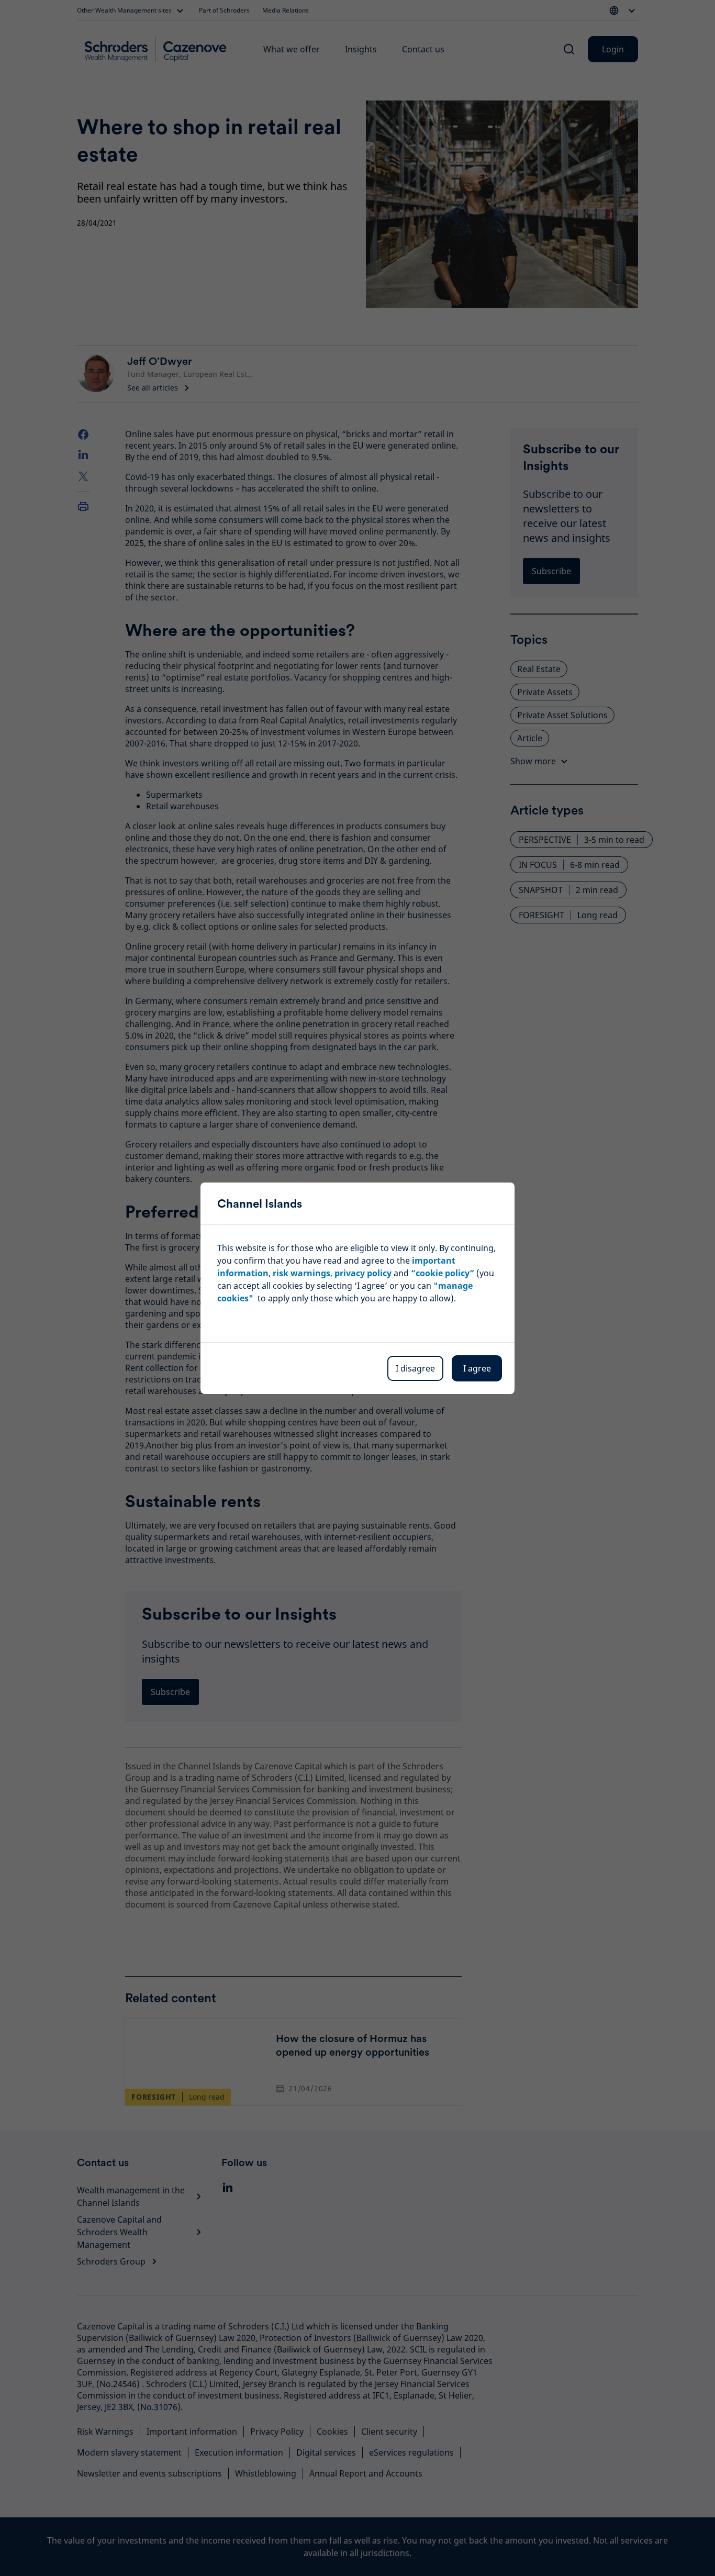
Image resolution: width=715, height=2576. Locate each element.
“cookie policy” (443, 1273)
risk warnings (301, 1273)
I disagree (415, 1368)
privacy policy (363, 1273)
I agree (477, 1368)
